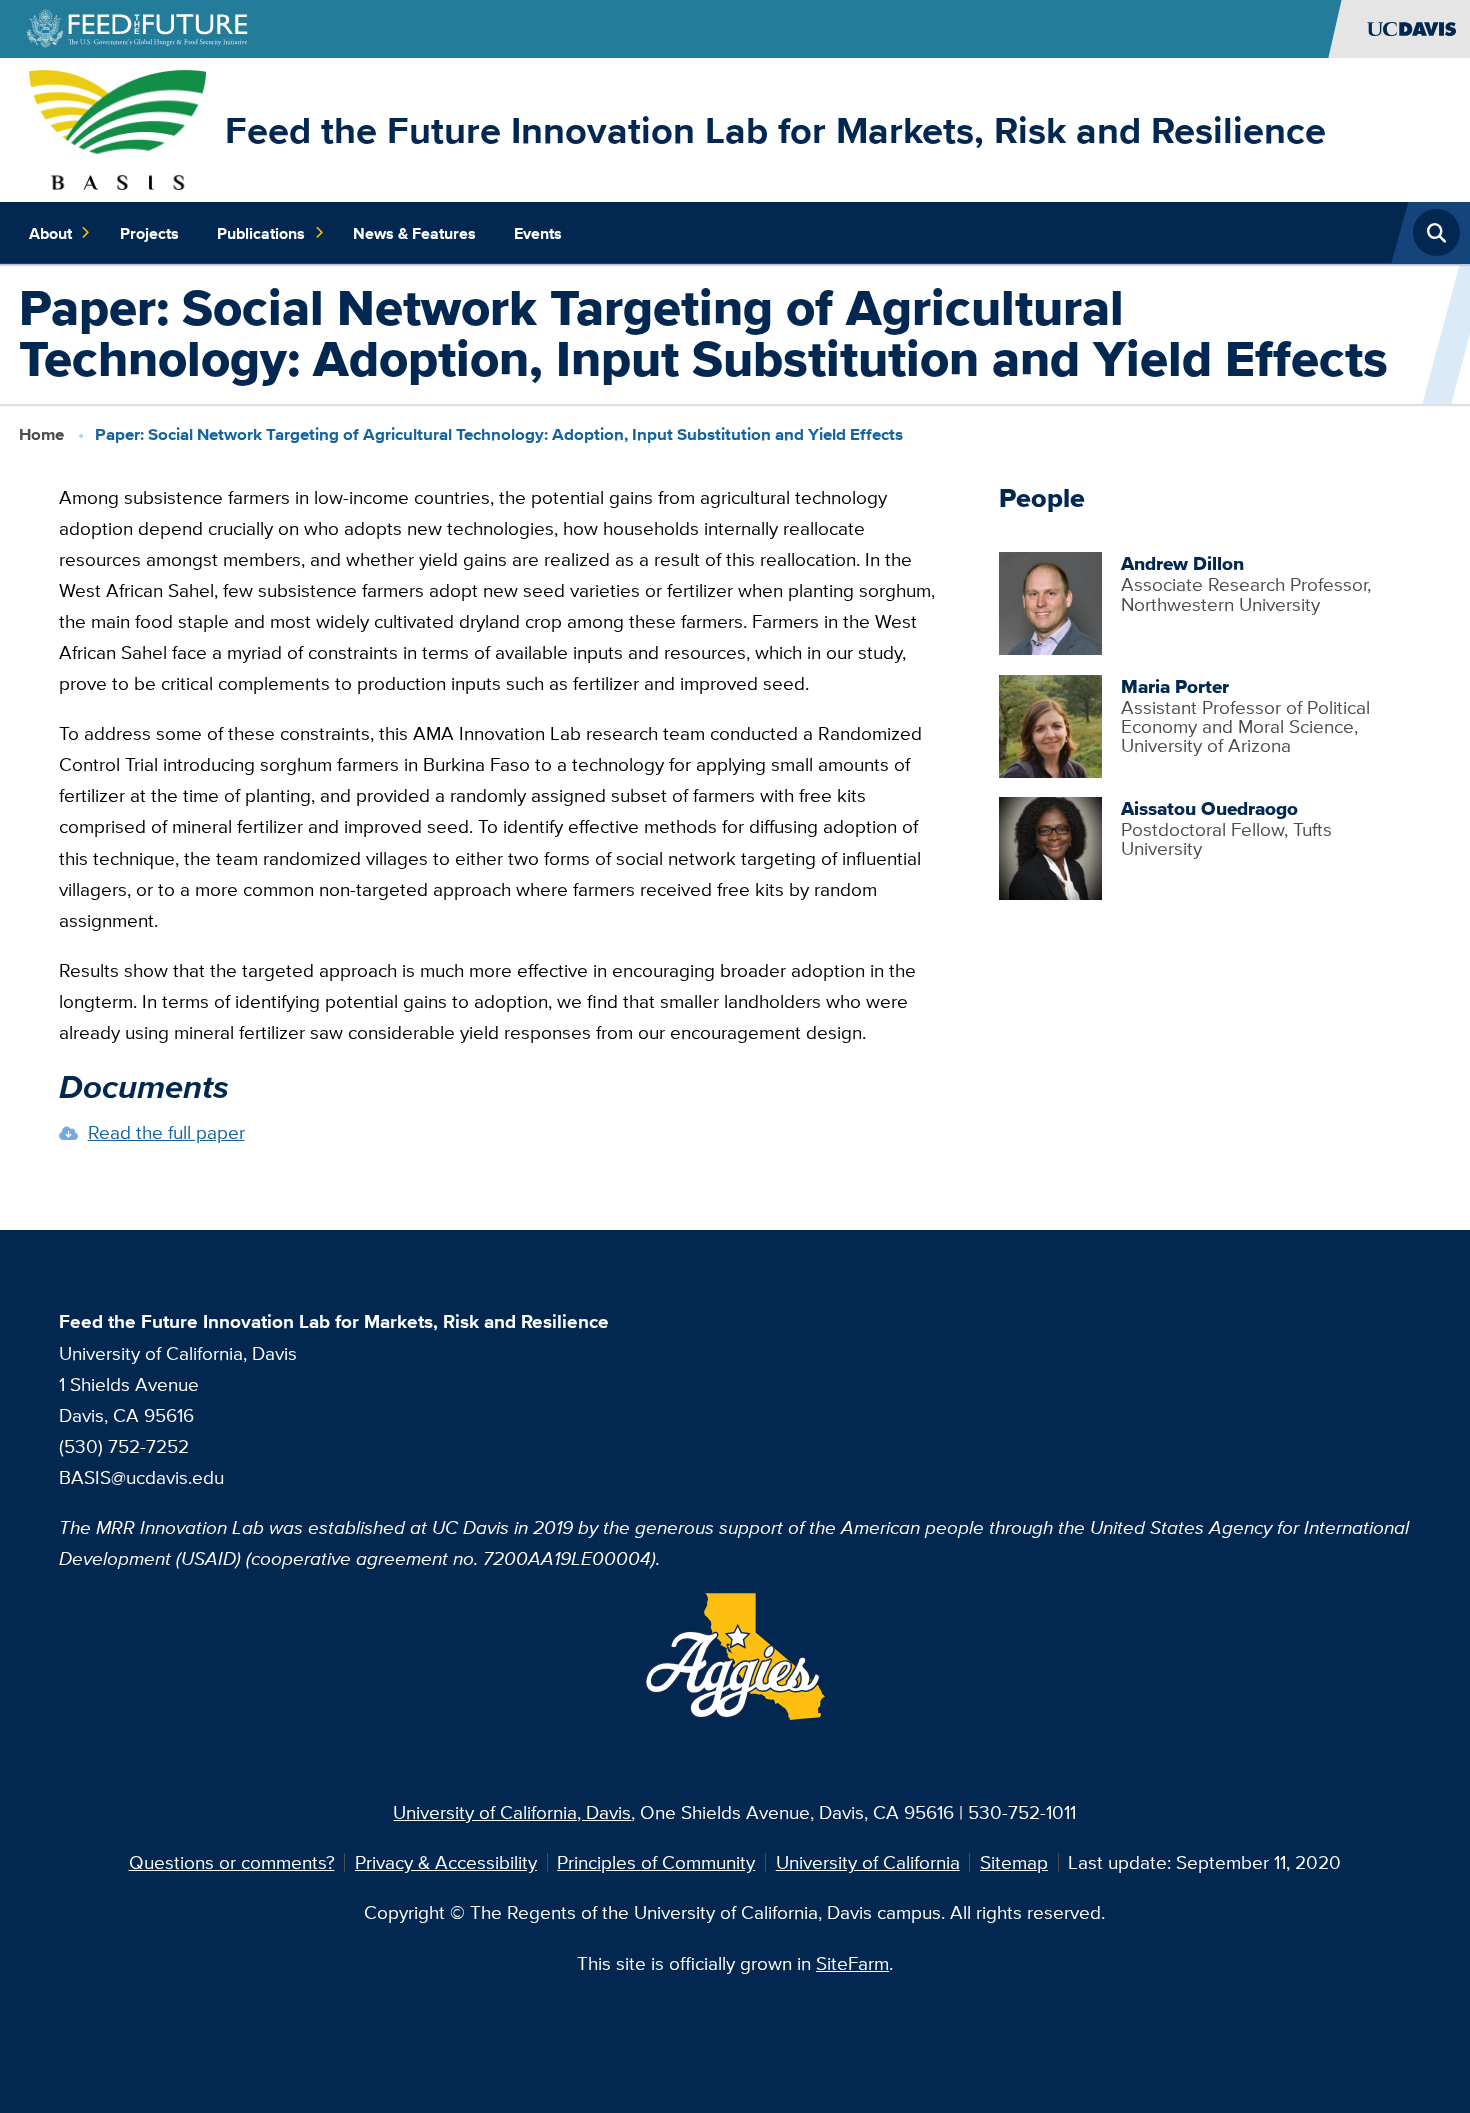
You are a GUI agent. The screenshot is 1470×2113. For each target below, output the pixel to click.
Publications (261, 233)
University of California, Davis (512, 1812)
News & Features (414, 233)
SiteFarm (852, 1963)
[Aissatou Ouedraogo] (1050, 846)
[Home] (117, 127)
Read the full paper (166, 1132)
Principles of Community (656, 1862)
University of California (868, 1862)
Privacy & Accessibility (446, 1862)
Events (538, 233)
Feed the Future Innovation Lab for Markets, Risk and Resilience (775, 130)
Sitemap (1014, 1862)
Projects (149, 233)
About (50, 233)
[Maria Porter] (1050, 724)
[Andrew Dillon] (1050, 601)
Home (41, 434)
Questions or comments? (232, 1862)
